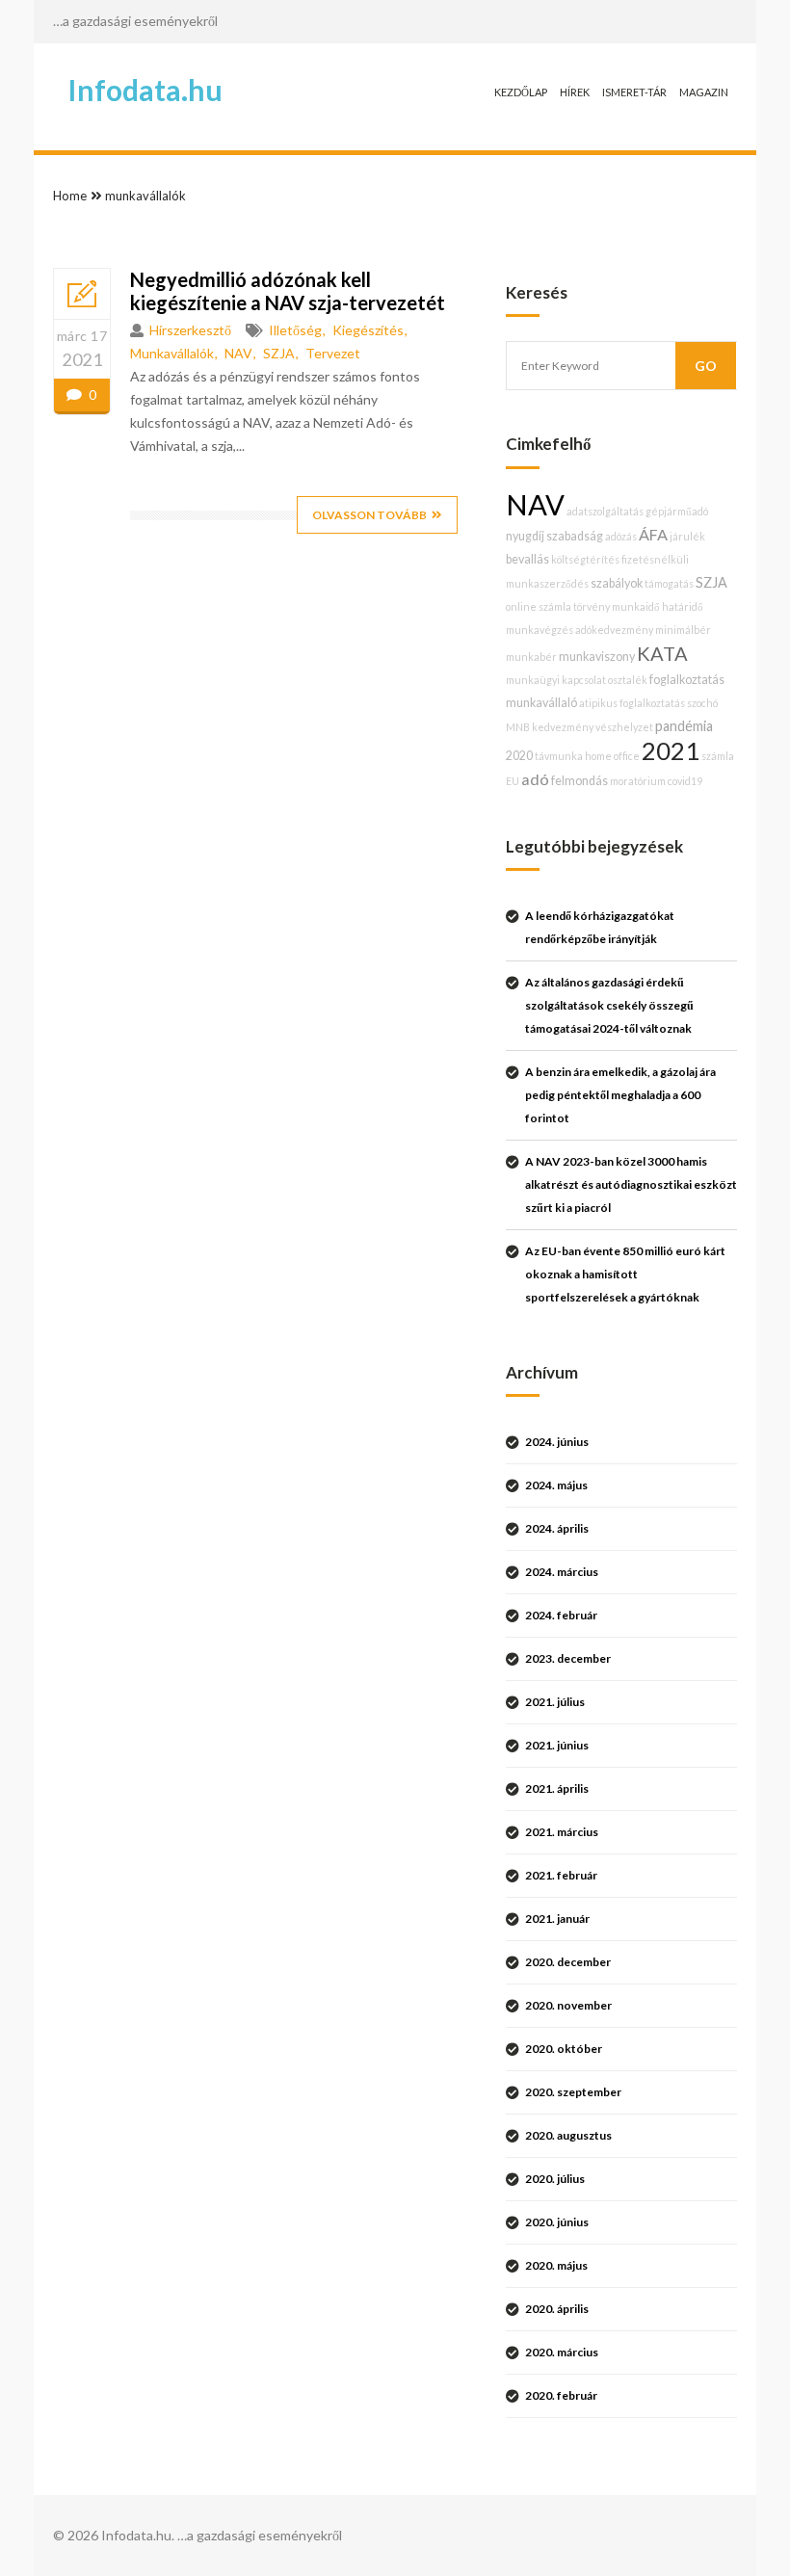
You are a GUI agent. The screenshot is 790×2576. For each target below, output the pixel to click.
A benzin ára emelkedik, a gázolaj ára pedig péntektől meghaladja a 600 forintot (620, 1095)
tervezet (333, 353)
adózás (621, 536)
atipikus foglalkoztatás (632, 703)
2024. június (557, 1442)
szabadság (575, 536)
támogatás (669, 583)
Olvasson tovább (369, 515)
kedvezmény (563, 727)
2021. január (557, 1919)
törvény (592, 606)
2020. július (555, 2179)
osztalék (628, 680)
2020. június (557, 2222)
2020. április (557, 2309)
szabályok (617, 583)
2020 (519, 756)
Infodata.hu (145, 90)
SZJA (279, 353)
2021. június (557, 1745)
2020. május (556, 2265)
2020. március (562, 2352)
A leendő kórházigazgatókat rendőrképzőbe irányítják (600, 927)
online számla (539, 606)
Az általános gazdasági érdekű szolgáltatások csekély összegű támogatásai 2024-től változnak (609, 1005)
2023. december (568, 1658)
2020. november (568, 2005)
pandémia (684, 726)
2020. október (564, 2049)
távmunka (559, 756)
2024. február (561, 1615)
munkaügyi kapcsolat (556, 680)
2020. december (568, 1962)
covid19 (685, 781)
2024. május (556, 1485)
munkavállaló (541, 703)
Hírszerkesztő (190, 330)
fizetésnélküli (655, 559)
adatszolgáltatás (605, 511)
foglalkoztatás (687, 680)
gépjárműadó (677, 511)
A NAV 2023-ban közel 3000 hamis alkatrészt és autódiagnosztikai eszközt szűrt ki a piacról (631, 1184)
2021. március (562, 1832)
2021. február (561, 1875)
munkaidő (636, 606)
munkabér (531, 657)
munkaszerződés (547, 583)
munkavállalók (145, 196)
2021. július (555, 1702)
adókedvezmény (614, 630)
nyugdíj (525, 536)
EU (513, 781)
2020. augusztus (568, 2135)
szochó (702, 703)
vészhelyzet (624, 727)
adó (535, 779)
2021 (671, 750)
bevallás (527, 559)
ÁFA (653, 534)
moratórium (638, 781)
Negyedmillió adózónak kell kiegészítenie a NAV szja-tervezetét (288, 291)
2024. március (562, 1572)
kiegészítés (368, 330)
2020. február (561, 2395)
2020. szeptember (573, 2092)
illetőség (295, 330)
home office (612, 756)
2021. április (557, 1788)
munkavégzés (540, 630)
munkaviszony (597, 657)
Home (70, 196)
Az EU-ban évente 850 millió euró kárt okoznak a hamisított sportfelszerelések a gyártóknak (625, 1274)
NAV (238, 353)
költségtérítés (585, 559)
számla (718, 756)
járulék (687, 536)
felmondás (579, 781)
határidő (683, 606)
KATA (662, 653)
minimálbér (683, 630)
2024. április (557, 1528)
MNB (518, 727)
